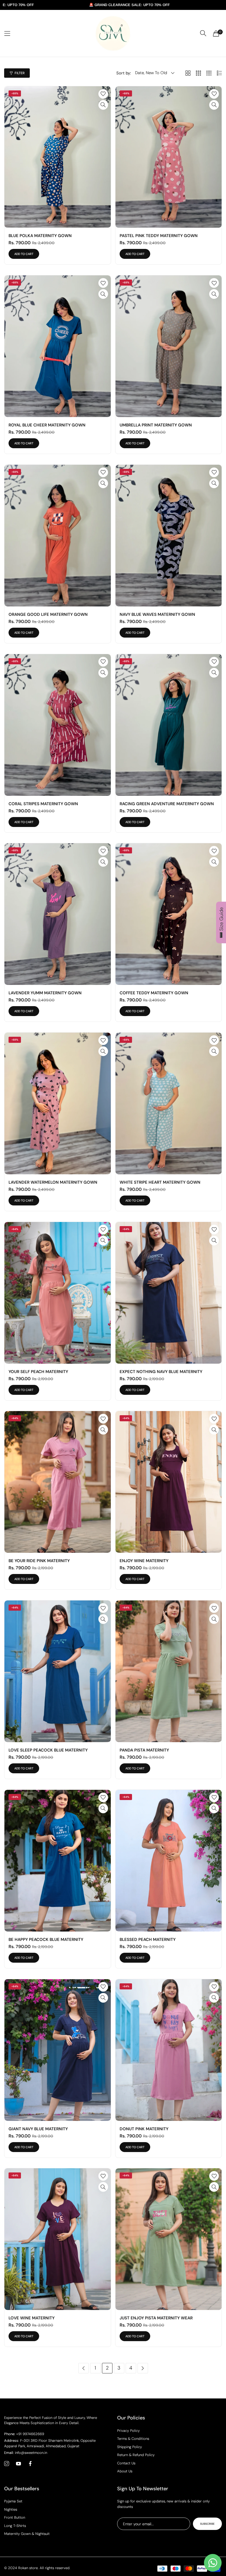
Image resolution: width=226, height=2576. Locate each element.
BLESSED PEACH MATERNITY (148, 1940)
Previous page (84, 2368)
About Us (125, 2471)
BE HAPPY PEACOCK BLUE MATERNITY (46, 1940)
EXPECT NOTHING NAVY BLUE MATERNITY (161, 1372)
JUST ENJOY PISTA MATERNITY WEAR (156, 2318)
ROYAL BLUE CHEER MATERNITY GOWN (47, 425)
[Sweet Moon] (113, 33)
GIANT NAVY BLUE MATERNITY (38, 2129)
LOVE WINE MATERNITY (32, 2318)
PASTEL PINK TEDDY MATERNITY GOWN (159, 236)
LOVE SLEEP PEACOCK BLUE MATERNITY (48, 1750)
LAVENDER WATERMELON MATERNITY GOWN (53, 1182)
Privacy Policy (128, 2431)
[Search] (203, 33)
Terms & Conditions (133, 2439)
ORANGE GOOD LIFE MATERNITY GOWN (48, 614)
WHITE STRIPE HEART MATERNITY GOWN (160, 1182)
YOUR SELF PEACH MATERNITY (38, 1372)
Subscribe (207, 2524)
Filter (20, 73)
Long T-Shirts (15, 2526)
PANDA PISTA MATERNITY (144, 1750)
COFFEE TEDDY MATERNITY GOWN (154, 993)
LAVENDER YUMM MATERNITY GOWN (45, 993)
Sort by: (124, 73)
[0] (216, 33)
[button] (103, 94)
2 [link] (107, 2368)
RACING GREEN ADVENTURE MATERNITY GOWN (167, 804)
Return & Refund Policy (136, 2455)
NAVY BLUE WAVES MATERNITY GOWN (157, 614)
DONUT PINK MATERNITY (144, 2129)
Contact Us (126, 2463)
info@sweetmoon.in (26, 2453)
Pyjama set (13, 2501)
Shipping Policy (130, 2447)
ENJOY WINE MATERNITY (144, 1561)
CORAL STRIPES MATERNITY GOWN (43, 804)
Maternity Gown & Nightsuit (27, 2534)
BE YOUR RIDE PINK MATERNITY (39, 1561)
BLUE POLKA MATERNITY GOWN (40, 236)
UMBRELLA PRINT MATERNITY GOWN (156, 425)
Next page (143, 2368)
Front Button (15, 2517)
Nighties (11, 2509)
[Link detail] (7, 2464)
